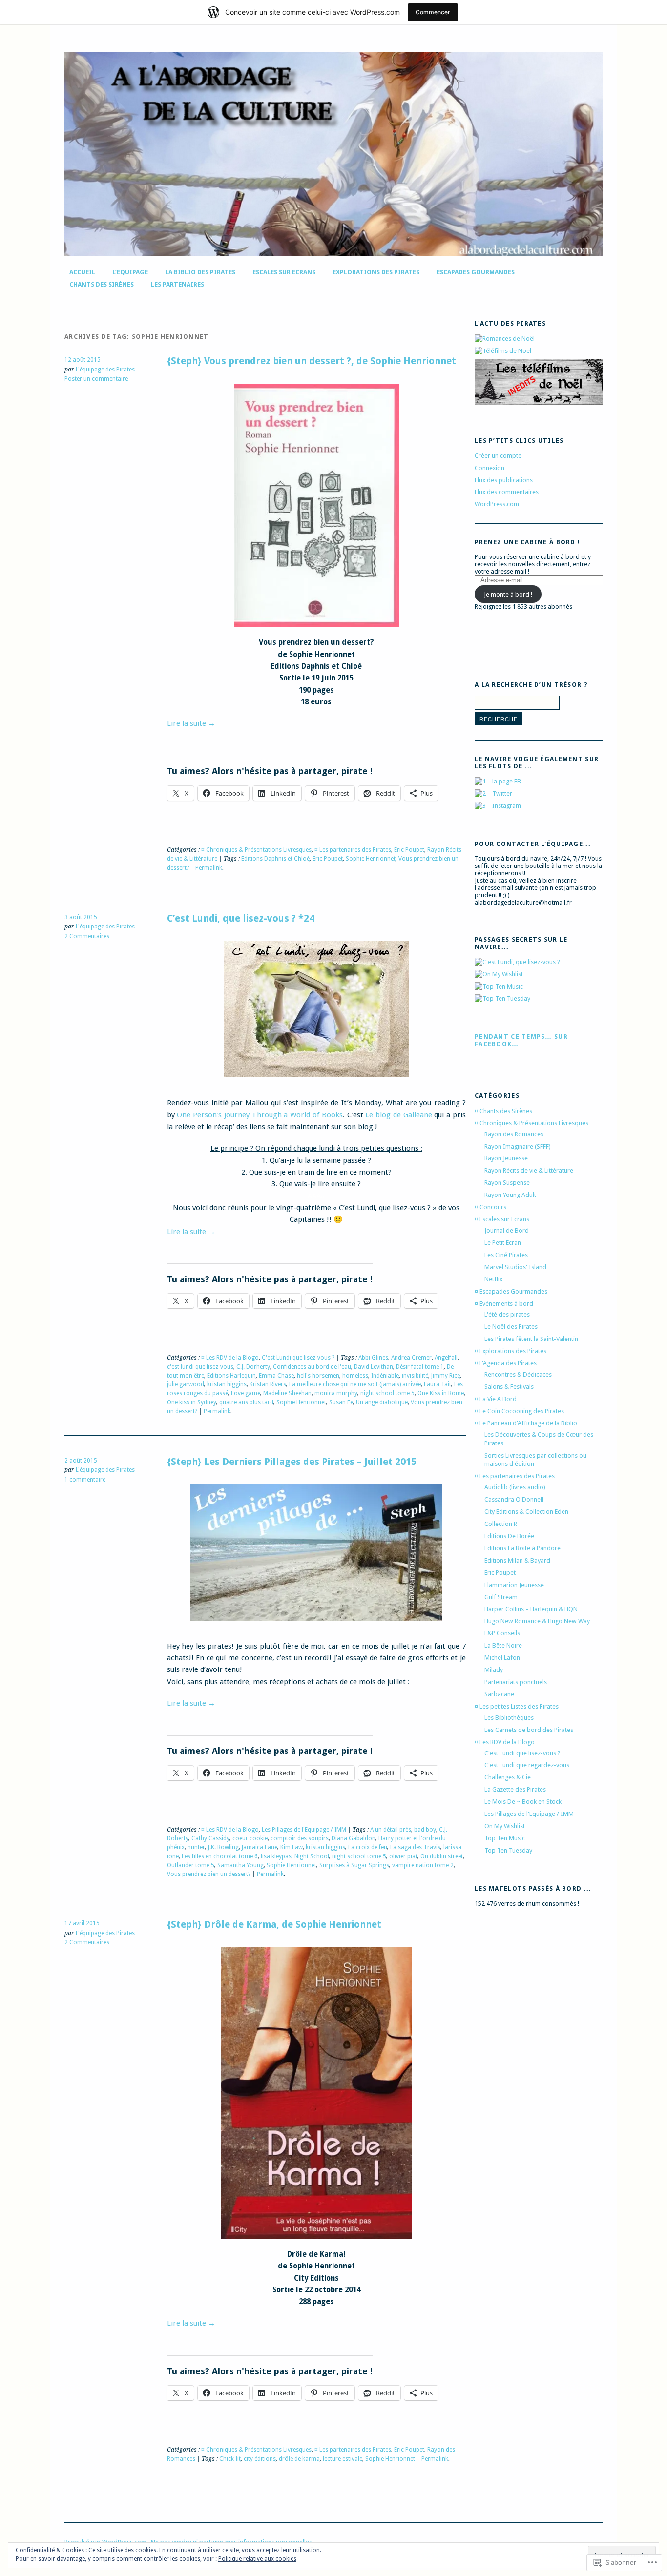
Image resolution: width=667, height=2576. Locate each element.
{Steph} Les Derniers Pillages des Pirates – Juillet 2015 (292, 1462)
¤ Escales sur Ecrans (502, 1219)
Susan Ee (341, 1402)
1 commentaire (85, 1480)
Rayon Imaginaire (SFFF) (518, 1146)
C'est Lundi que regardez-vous (527, 1765)
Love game (246, 1393)
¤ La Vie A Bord (496, 1399)
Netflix (493, 1279)
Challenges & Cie (508, 1777)
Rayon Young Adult (510, 1195)
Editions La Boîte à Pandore (522, 1548)
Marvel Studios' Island (515, 1267)
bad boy (425, 1830)
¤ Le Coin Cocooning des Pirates (519, 1411)
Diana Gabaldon (354, 1838)
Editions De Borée (509, 1536)
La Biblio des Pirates (200, 272)
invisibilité (415, 1376)
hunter (196, 1847)
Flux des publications (504, 480)
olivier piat (403, 1856)
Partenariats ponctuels (516, 1682)
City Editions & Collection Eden (526, 1512)
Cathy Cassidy (210, 1838)
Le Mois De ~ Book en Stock (523, 1802)
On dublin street (442, 1856)
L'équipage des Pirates (105, 370)
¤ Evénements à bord (504, 1304)
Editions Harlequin (231, 1376)
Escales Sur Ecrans (284, 272)
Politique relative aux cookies (257, 2559)
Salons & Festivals (509, 1387)
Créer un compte (498, 456)
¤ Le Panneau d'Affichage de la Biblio (526, 1423)
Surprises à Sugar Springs (354, 1865)
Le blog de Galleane (398, 1115)
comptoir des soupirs (300, 1838)
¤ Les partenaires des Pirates (353, 850)
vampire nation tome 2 (423, 1865)
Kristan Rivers (268, 1384)
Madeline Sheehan (287, 1393)
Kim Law (292, 1847)
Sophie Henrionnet (371, 859)
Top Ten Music (505, 1838)
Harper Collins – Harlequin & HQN (531, 1609)
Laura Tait (438, 1384)
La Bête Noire (503, 1645)
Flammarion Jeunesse (514, 1585)
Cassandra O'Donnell (514, 1499)
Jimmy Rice (446, 1376)
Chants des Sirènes (102, 284)
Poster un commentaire (96, 379)
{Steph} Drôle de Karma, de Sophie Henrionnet (274, 1925)
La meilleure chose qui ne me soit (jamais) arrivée (355, 1384)
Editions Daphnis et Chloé (275, 859)
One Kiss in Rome (441, 1393)
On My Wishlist (505, 1826)
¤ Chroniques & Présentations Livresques (256, 850)
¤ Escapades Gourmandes (511, 1291)
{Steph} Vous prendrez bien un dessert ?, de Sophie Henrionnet (312, 361)
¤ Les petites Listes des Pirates (517, 1706)
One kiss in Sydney (192, 1402)
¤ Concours (490, 1207)
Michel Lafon (502, 1658)
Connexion (490, 468)
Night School (312, 1856)
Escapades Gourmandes (476, 272)
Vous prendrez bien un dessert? (209, 1874)
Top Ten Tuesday (508, 1850)
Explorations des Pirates (376, 272)
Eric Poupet (409, 850)
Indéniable (385, 1376)
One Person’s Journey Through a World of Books (260, 1115)
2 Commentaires (87, 936)
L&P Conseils (502, 1633)
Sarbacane (499, 1694)
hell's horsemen (318, 1376)
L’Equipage (130, 272)
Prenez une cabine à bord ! (527, 542)
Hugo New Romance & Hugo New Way (537, 1621)
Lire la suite (191, 723)
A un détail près (391, 1830)
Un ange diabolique (382, 1402)
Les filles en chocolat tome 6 (220, 1856)
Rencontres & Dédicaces (518, 1374)
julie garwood (186, 1384)
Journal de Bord (507, 1230)
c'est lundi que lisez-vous (200, 1367)
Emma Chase (276, 1376)
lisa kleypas (276, 1856)
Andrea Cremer (411, 1358)
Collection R (501, 1524)
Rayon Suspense (507, 1183)
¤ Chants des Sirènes (503, 1111)
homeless (355, 1376)
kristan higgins (227, 1384)
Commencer (433, 12)
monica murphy (336, 1393)
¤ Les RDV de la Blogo (230, 1358)
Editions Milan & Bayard (517, 1560)
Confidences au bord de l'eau (312, 1367)
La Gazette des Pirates (515, 1789)
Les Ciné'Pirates (506, 1255)
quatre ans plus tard (246, 1402)
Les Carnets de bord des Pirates (529, 1730)
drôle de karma (299, 2459)
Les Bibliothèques (509, 1718)
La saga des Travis (415, 1847)
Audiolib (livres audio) (515, 1487)
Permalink (209, 868)
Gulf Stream (501, 1597)
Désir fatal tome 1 (420, 1367)
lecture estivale (343, 2459)
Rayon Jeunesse (506, 1158)
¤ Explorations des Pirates (511, 1351)
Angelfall (446, 1358)
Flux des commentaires (507, 492)
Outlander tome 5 (191, 1865)
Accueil (82, 272)
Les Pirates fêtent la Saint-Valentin (531, 1339)
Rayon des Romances (514, 1134)
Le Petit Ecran (503, 1243)
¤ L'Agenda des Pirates (506, 1363)
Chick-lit (230, 2459)
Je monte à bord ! (508, 594)
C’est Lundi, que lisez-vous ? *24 (241, 918)
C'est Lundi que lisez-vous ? (298, 1358)
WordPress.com (497, 504)
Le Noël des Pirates (511, 1327)
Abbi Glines (373, 1358)
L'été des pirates (507, 1314)
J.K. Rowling (223, 1847)
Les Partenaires (177, 284)
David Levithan (374, 1367)
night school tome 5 (387, 1393)
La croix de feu (368, 1847)
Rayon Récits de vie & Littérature (529, 1170)
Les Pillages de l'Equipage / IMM (304, 1830)
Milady (494, 1670)
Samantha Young (240, 1865)
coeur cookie (250, 1838)
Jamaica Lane (260, 1847)
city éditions (260, 2459)
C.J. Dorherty (253, 1367)
